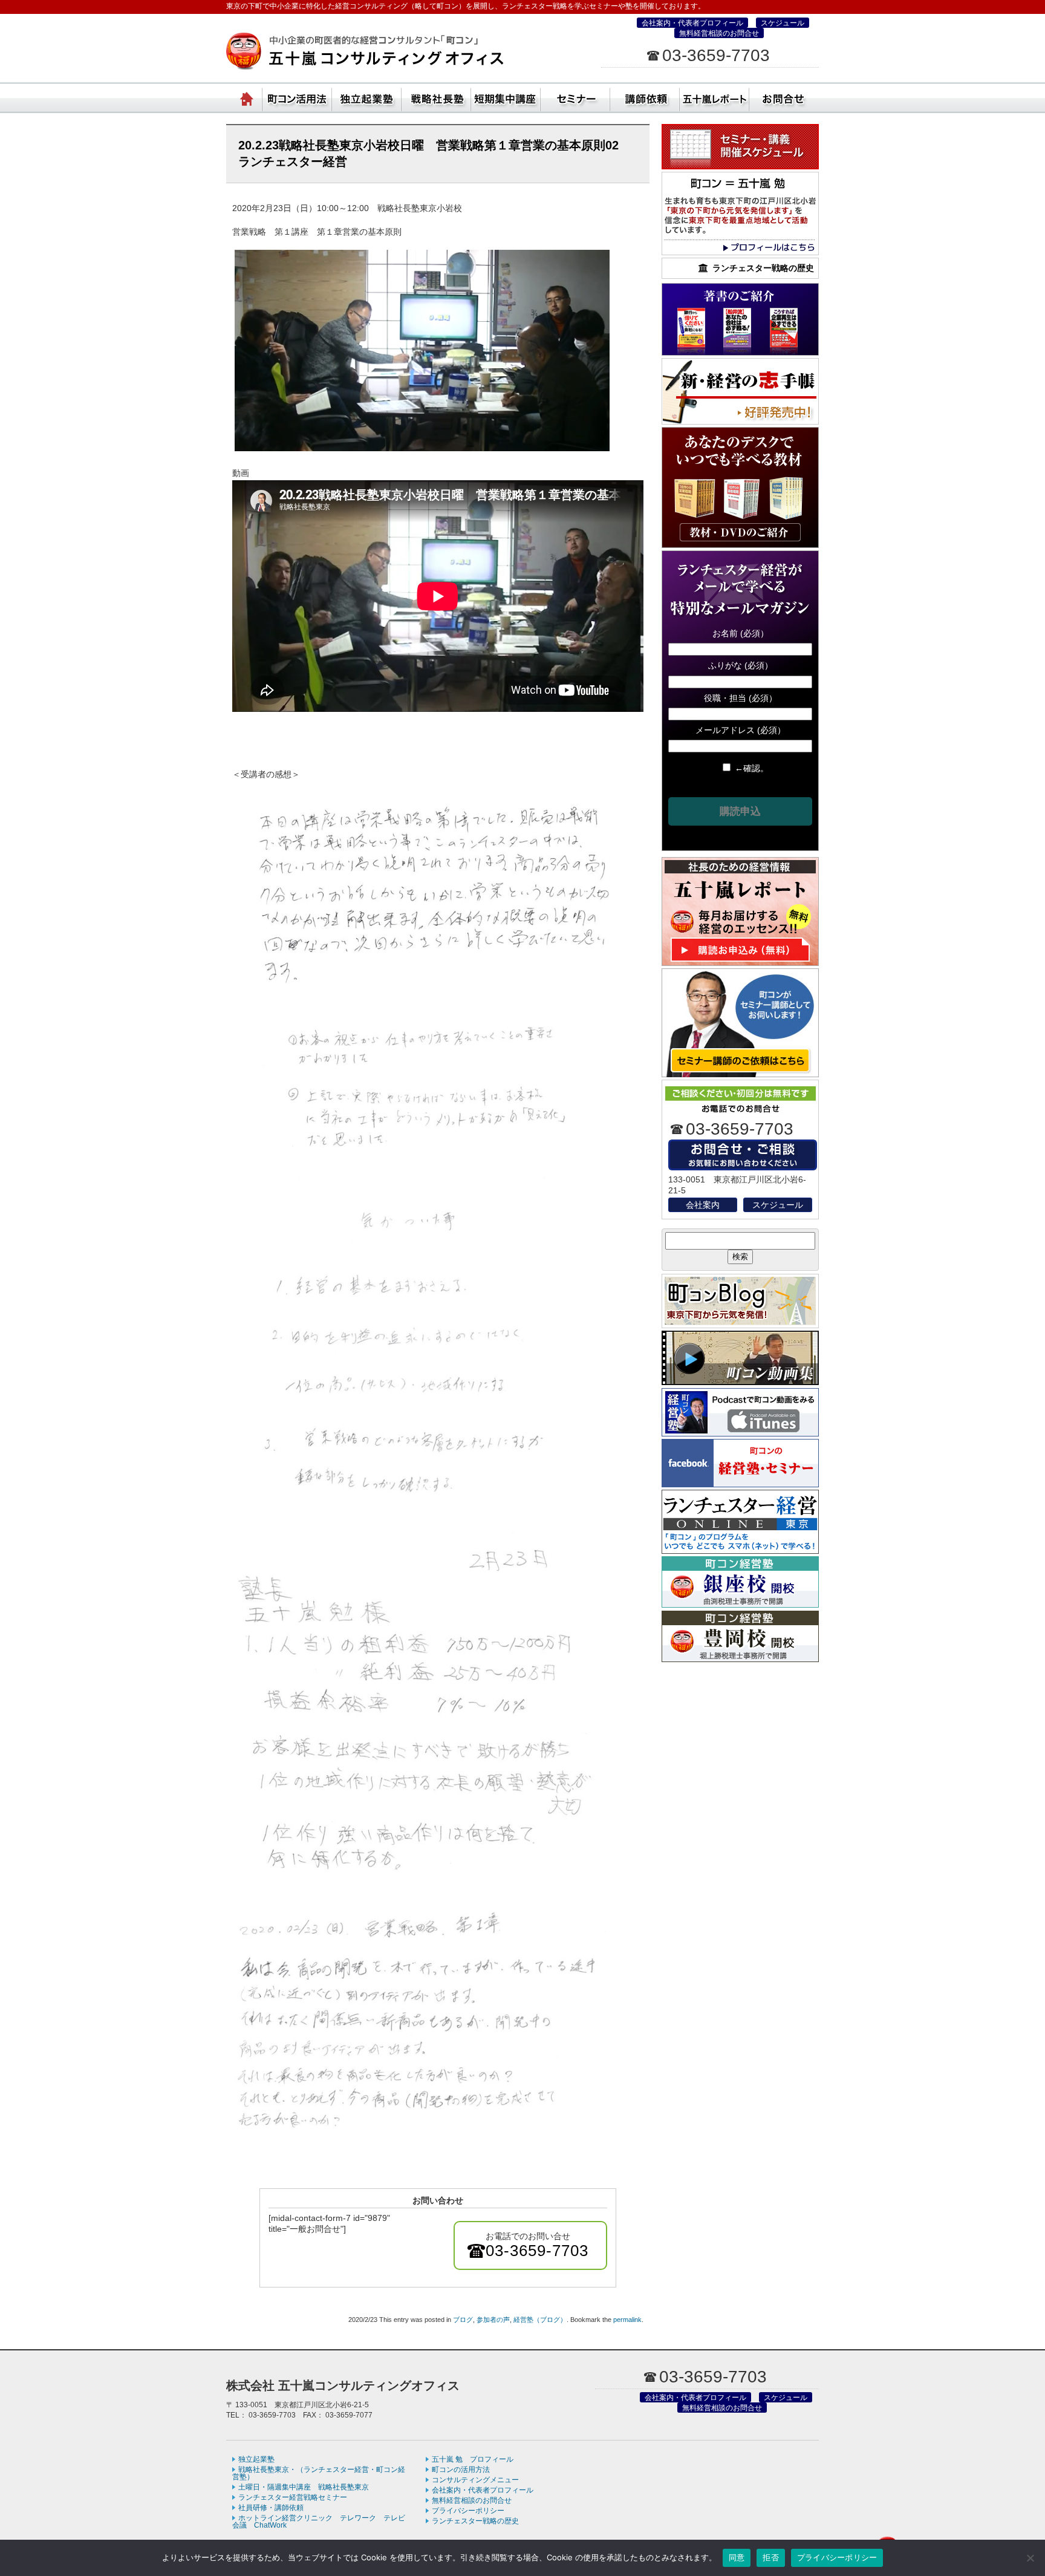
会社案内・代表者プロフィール (692, 23)
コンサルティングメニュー (475, 2480)
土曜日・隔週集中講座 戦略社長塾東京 (304, 2487)
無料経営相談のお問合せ (719, 33)
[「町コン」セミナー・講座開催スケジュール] (740, 166)
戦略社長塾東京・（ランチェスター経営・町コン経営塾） (436, 97)
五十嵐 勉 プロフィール (473, 2459)
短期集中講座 (506, 97)
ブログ (463, 2320)
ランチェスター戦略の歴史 (475, 2521)
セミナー (575, 97)
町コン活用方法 (297, 97)
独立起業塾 (367, 97)
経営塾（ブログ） (540, 2320)
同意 (737, 2557)
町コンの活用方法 (461, 2470)
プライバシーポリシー (468, 2511)
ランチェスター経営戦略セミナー (293, 2497)
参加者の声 (493, 2320)
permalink (627, 2320)
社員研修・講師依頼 (645, 97)
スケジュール (783, 23)
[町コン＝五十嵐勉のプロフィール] (740, 252)
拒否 (771, 2557)
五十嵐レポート (715, 97)
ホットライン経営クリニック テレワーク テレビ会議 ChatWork (319, 2522)
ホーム (247, 97)
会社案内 (703, 1205)
